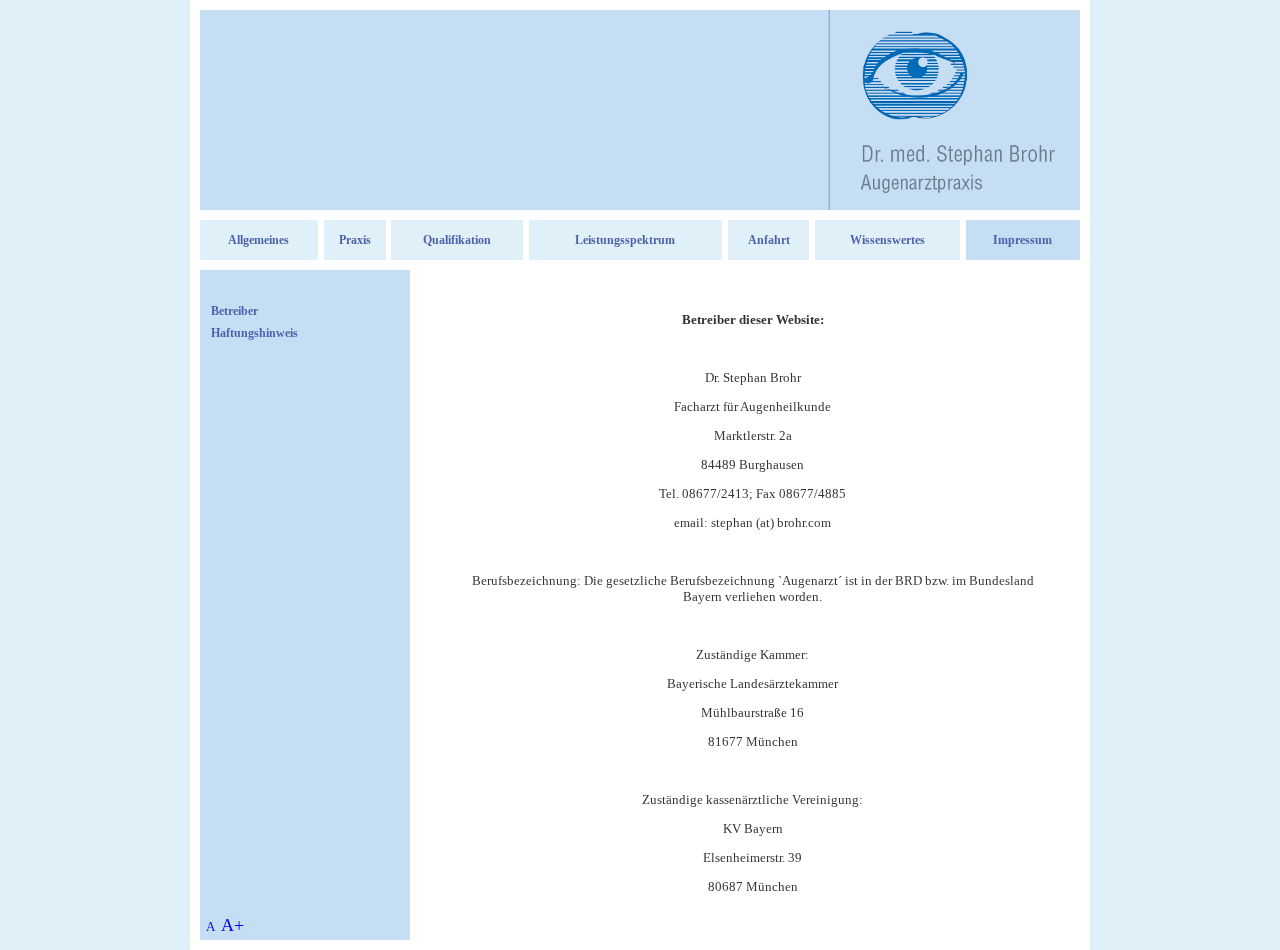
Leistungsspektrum (625, 240)
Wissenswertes (887, 240)
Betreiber (234, 311)
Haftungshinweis (254, 333)
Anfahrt (769, 240)
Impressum (1022, 240)
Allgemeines (258, 240)
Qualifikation (457, 240)
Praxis (355, 240)
